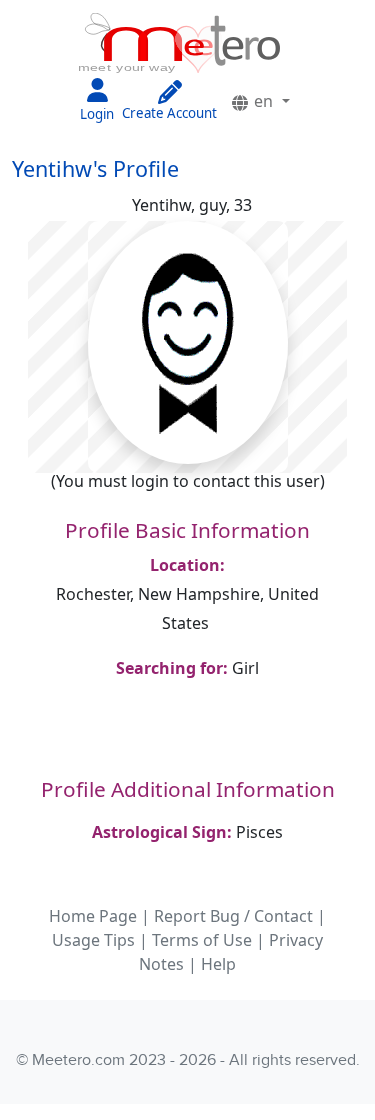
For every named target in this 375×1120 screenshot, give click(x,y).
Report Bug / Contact (233, 916)
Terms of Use (202, 940)
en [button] (263, 101)
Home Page (93, 916)
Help (218, 964)
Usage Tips (93, 940)
